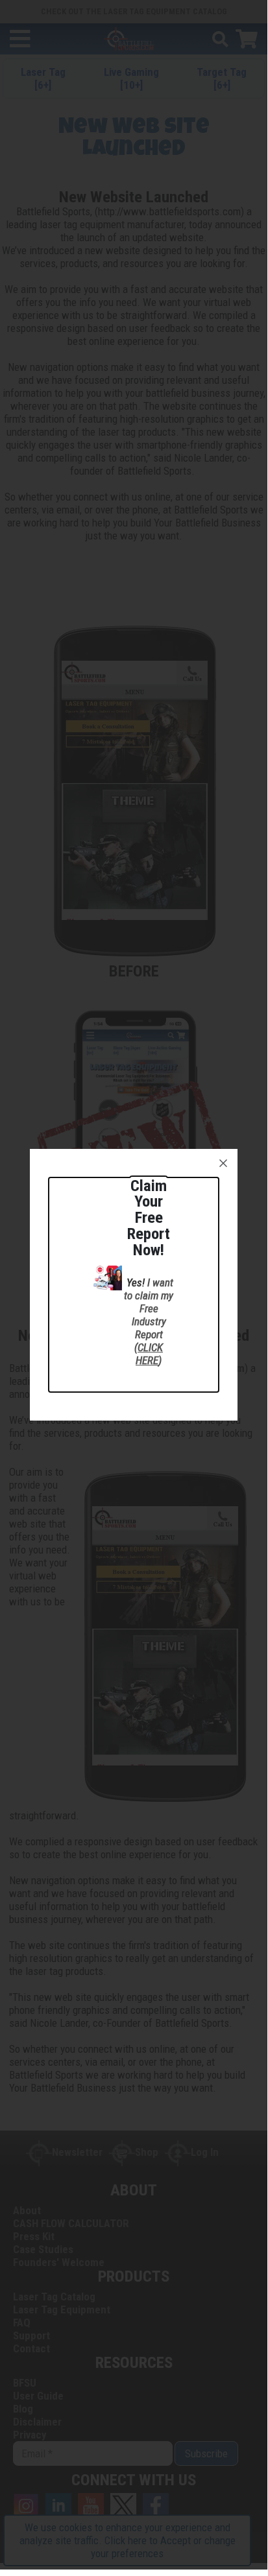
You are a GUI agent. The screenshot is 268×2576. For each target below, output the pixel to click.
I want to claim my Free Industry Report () (149, 1321)
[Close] (223, 1163)
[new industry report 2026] (108, 1277)
